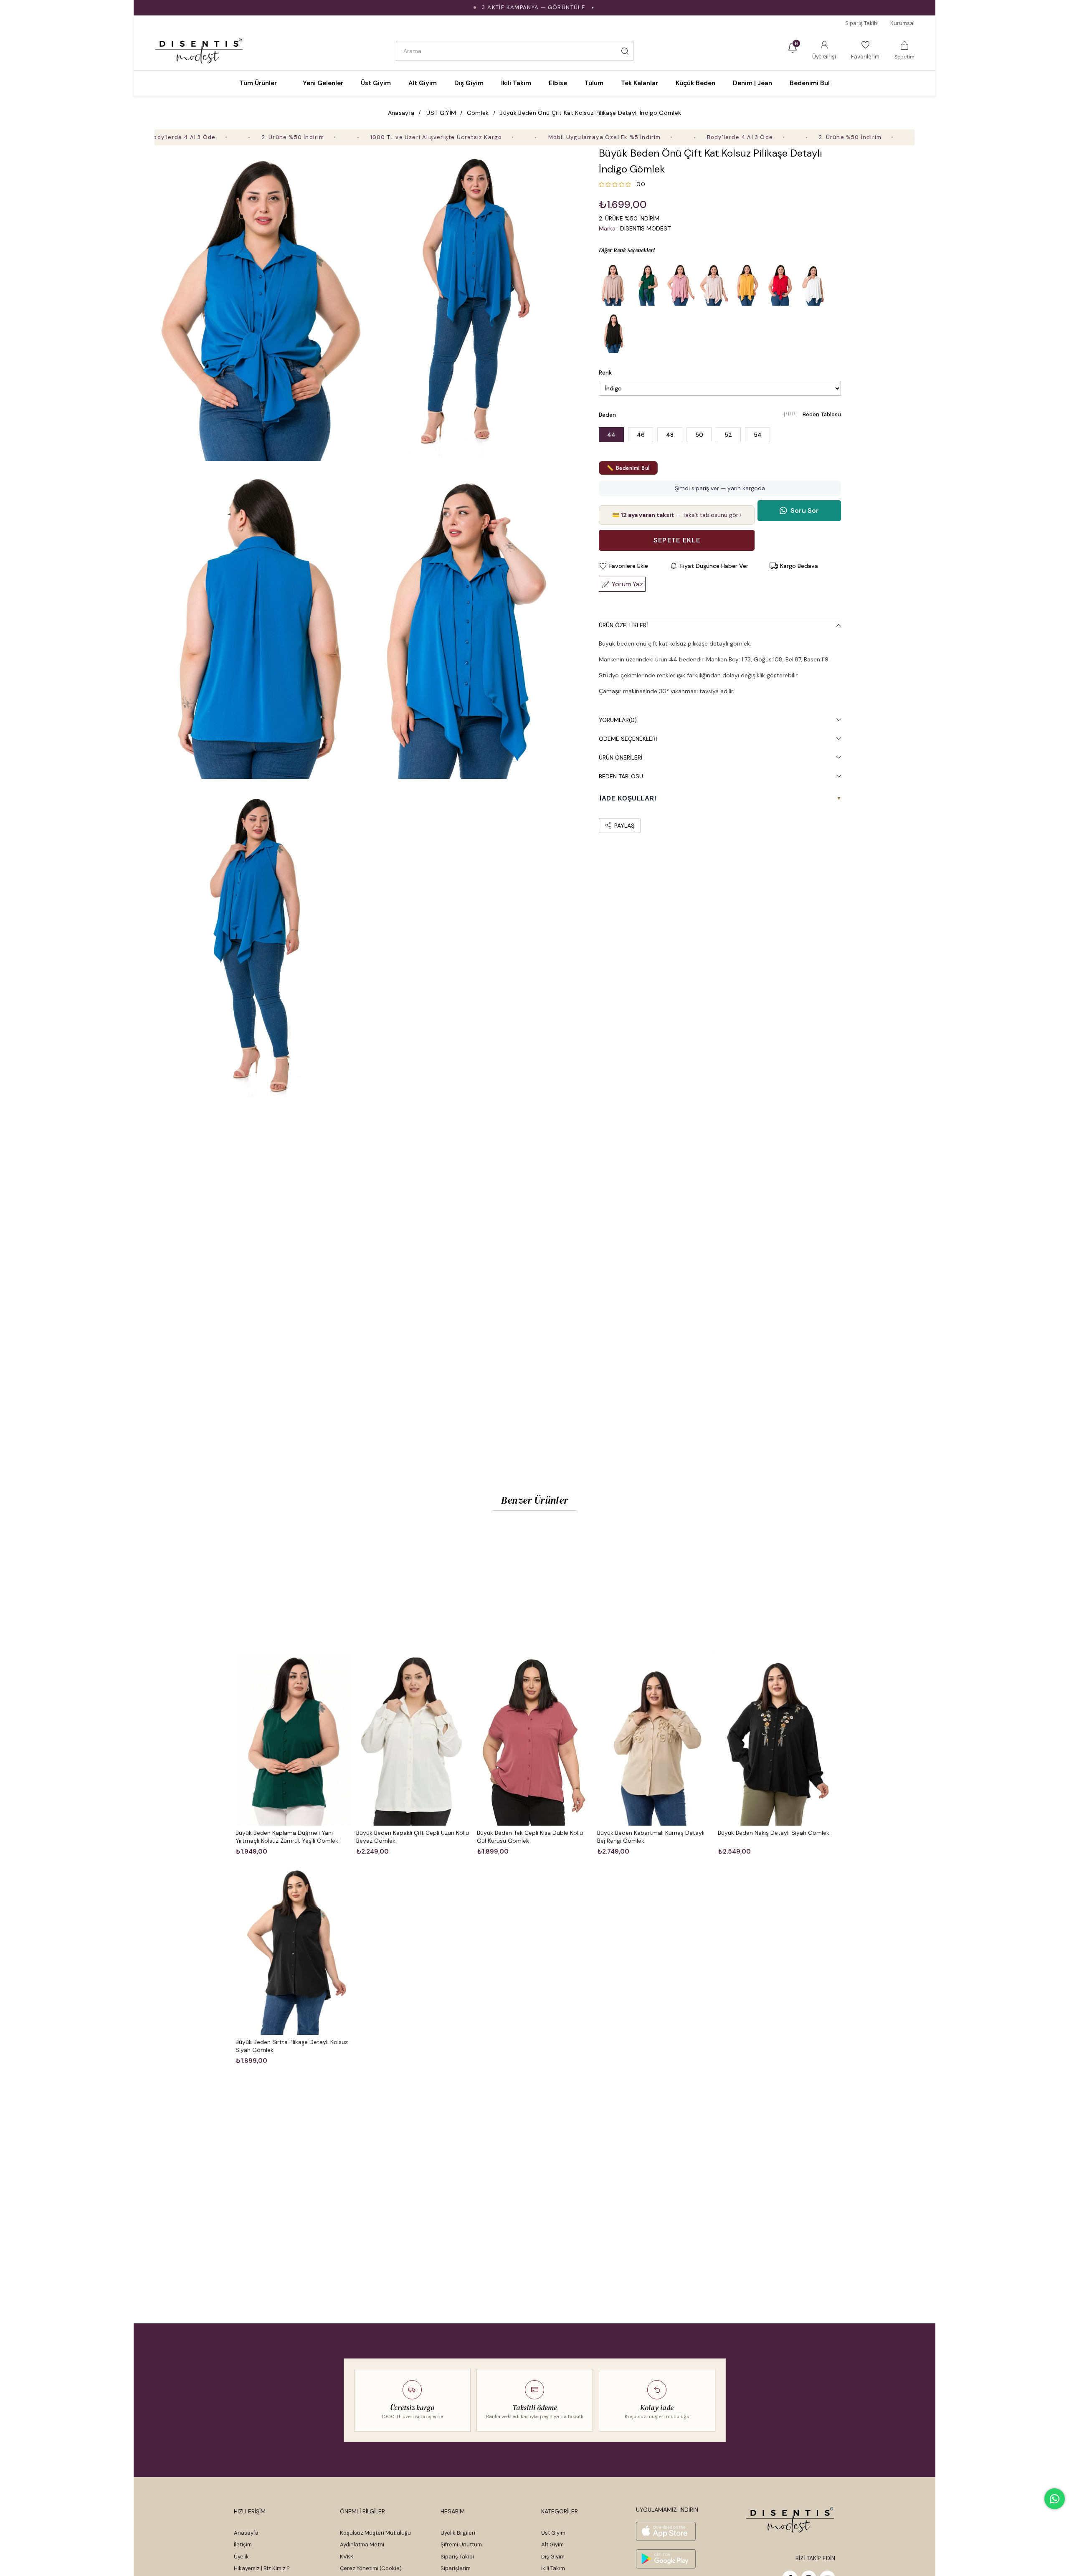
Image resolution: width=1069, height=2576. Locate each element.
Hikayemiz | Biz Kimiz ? (262, 2568)
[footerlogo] (790, 2520)
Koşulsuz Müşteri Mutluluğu (375, 2533)
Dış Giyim (553, 2557)
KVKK (347, 2557)
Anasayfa (246, 2533)
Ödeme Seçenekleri (628, 739)
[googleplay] (666, 2559)
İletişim (243, 2544)
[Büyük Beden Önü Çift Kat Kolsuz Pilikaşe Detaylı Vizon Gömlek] (613, 284)
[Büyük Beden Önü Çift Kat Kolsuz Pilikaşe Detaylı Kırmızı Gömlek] (780, 284)
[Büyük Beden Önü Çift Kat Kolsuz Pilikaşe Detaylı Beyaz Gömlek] (814, 284)
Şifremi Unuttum (461, 2544)
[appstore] (666, 2531)
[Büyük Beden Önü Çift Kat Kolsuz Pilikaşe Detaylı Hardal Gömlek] (747, 284)
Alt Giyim (552, 2544)
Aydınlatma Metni (362, 2544)
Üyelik (241, 2557)
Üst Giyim (553, 2533)
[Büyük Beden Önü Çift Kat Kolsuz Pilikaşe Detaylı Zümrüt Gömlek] (647, 284)
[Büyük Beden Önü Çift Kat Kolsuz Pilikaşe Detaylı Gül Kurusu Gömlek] (680, 284)
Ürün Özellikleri (623, 625)
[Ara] (625, 51)
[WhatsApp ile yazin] (1055, 2499)
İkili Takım (553, 2568)
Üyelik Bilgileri (458, 2533)
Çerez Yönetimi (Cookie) (371, 2568)
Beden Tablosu (822, 414)
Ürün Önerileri (621, 757)
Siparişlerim (456, 2568)
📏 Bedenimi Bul (628, 468)
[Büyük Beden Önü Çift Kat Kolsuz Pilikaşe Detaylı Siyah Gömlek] (613, 332)
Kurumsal (902, 23)
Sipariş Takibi (862, 23)
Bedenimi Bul (810, 83)
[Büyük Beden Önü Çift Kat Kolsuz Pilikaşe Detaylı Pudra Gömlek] (714, 284)
